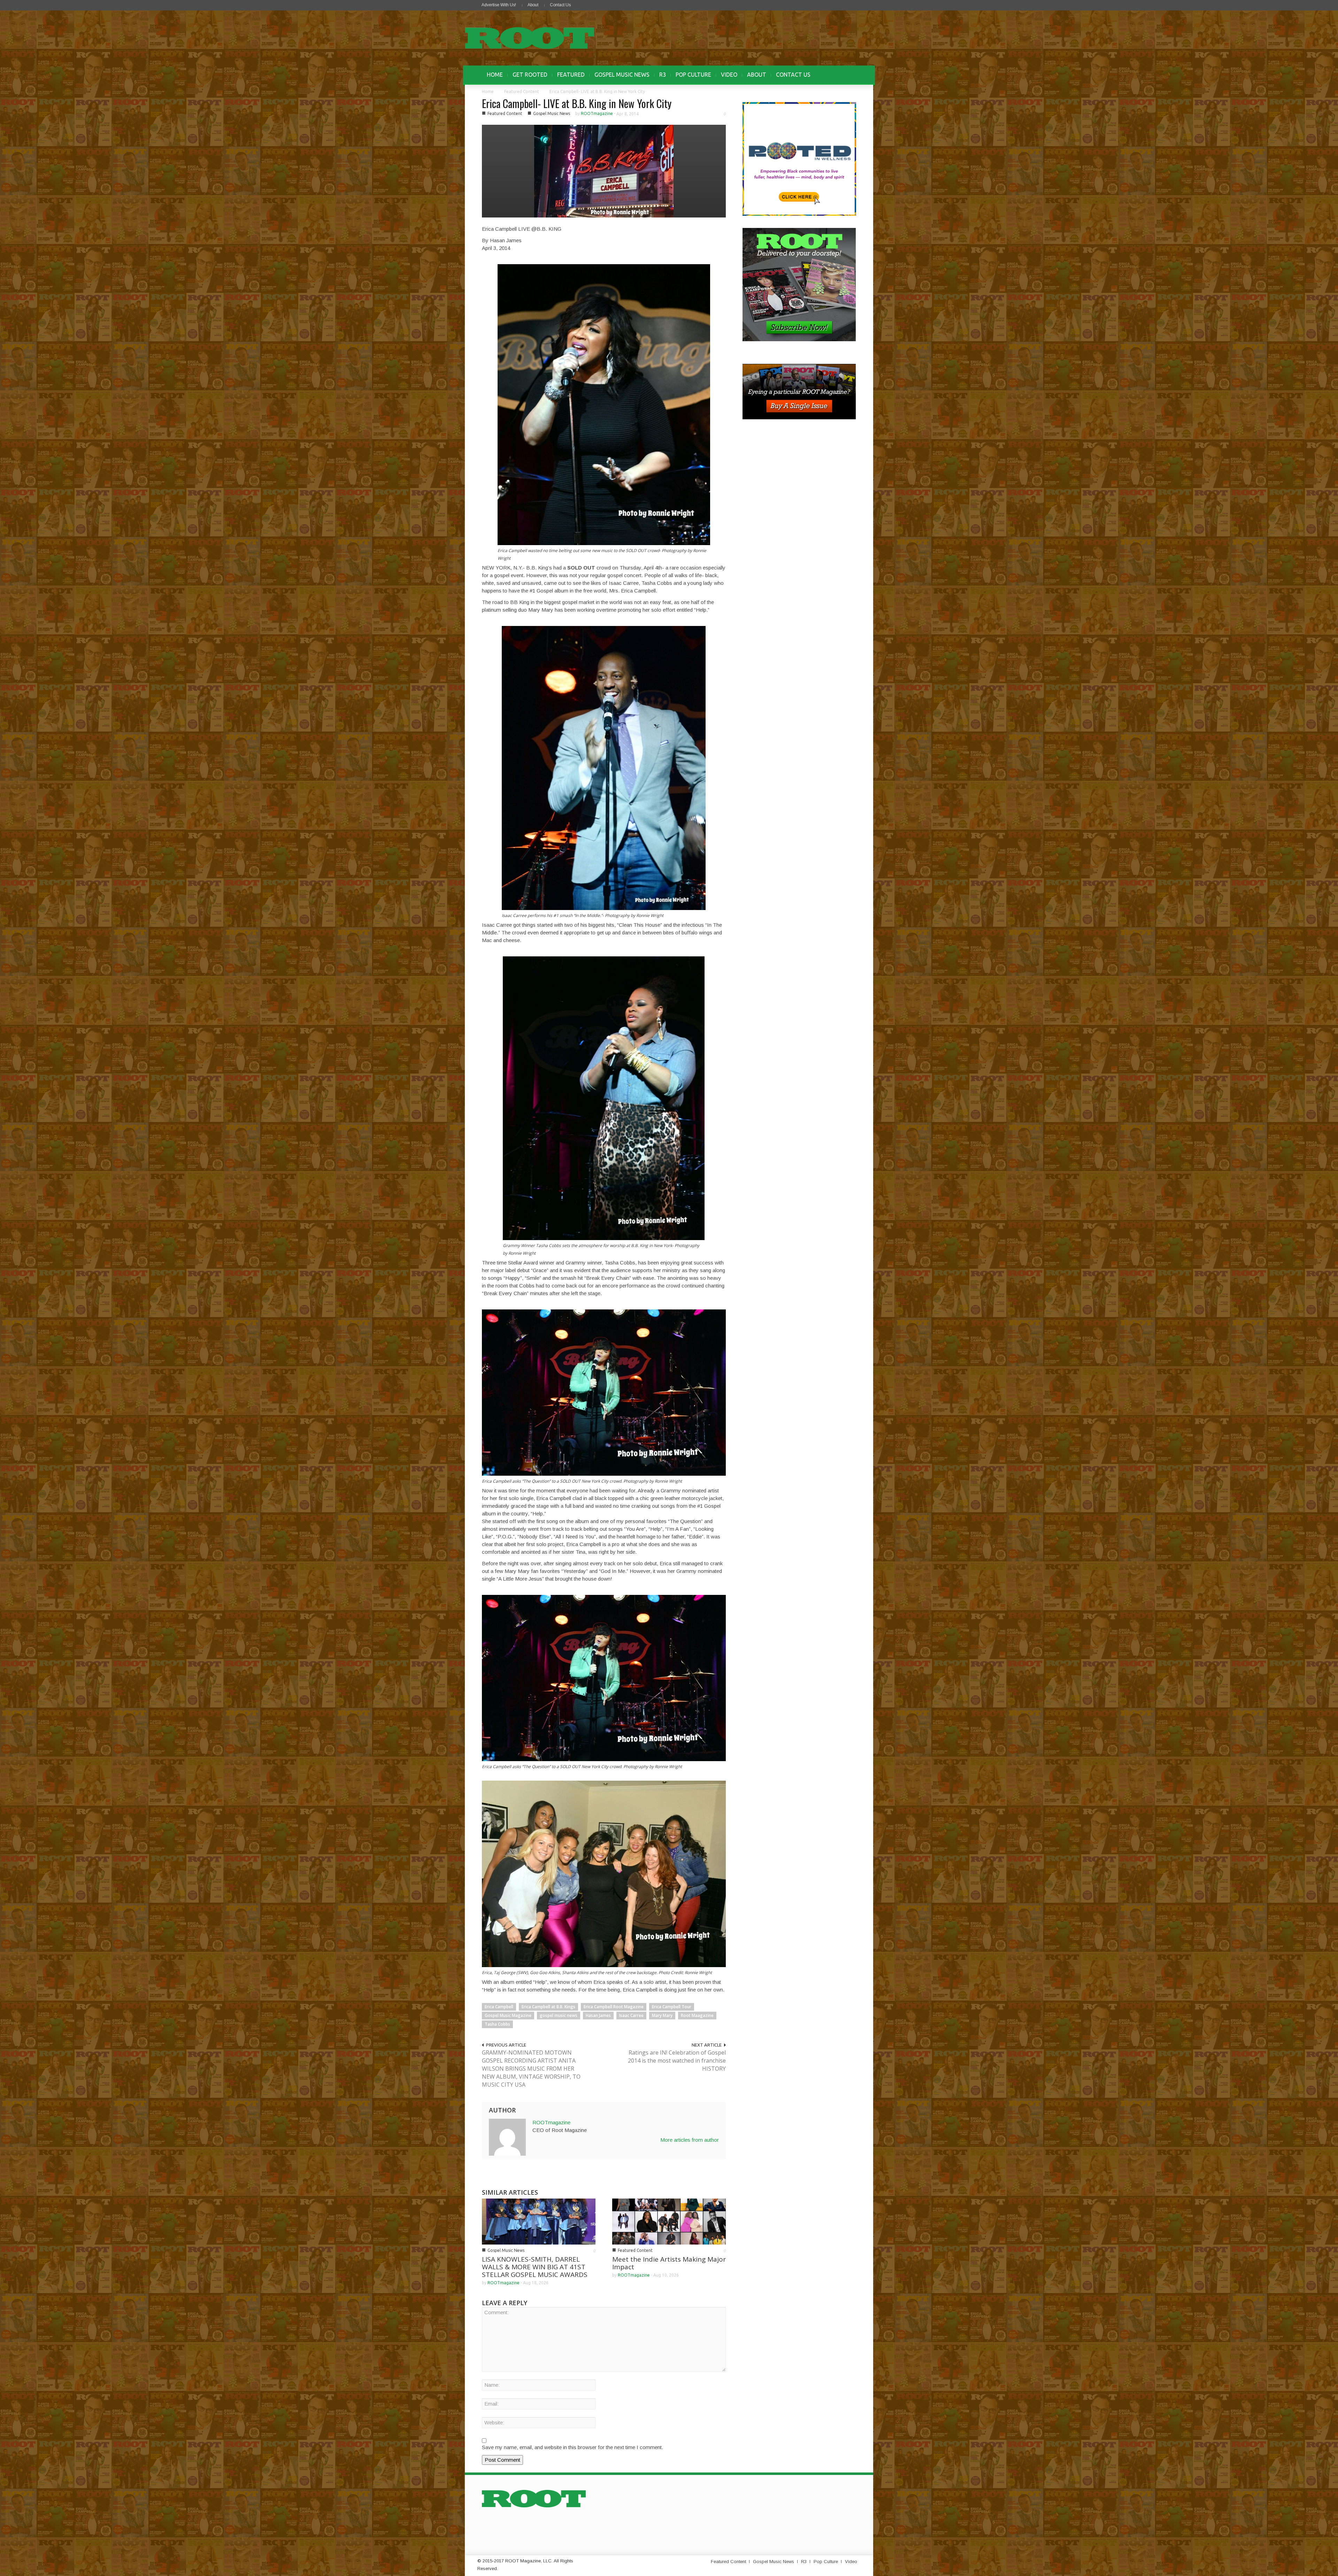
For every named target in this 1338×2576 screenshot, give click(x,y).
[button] (849, 75)
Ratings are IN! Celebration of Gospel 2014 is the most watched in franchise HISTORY (677, 2061)
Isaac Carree (631, 2015)
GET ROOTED (530, 75)
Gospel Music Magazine (508, 2015)
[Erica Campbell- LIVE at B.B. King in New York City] (604, 171)
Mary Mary (662, 2015)
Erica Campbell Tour (672, 2007)
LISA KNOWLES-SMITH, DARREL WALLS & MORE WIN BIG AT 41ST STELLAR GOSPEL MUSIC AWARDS (535, 2267)
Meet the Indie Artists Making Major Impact (669, 2263)
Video (851, 2562)
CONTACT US (793, 75)
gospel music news (559, 2015)
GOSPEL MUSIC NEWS (622, 75)
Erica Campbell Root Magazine (614, 2007)
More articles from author (690, 2140)
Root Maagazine (697, 2015)
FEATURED (571, 75)
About (533, 5)
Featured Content (522, 91)
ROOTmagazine (597, 113)
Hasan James (598, 2015)
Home (488, 91)
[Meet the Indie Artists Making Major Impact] (669, 2221)
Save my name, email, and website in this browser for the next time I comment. (572, 2447)
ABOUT (757, 75)
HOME (495, 75)
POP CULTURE (693, 75)
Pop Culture (826, 2562)
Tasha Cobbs (497, 2024)
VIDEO (729, 75)
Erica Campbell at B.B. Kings (548, 2007)
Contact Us (560, 5)
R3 (663, 75)
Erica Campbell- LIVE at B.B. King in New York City (577, 103)
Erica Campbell (499, 2007)
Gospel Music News (552, 113)
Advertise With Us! (499, 5)
